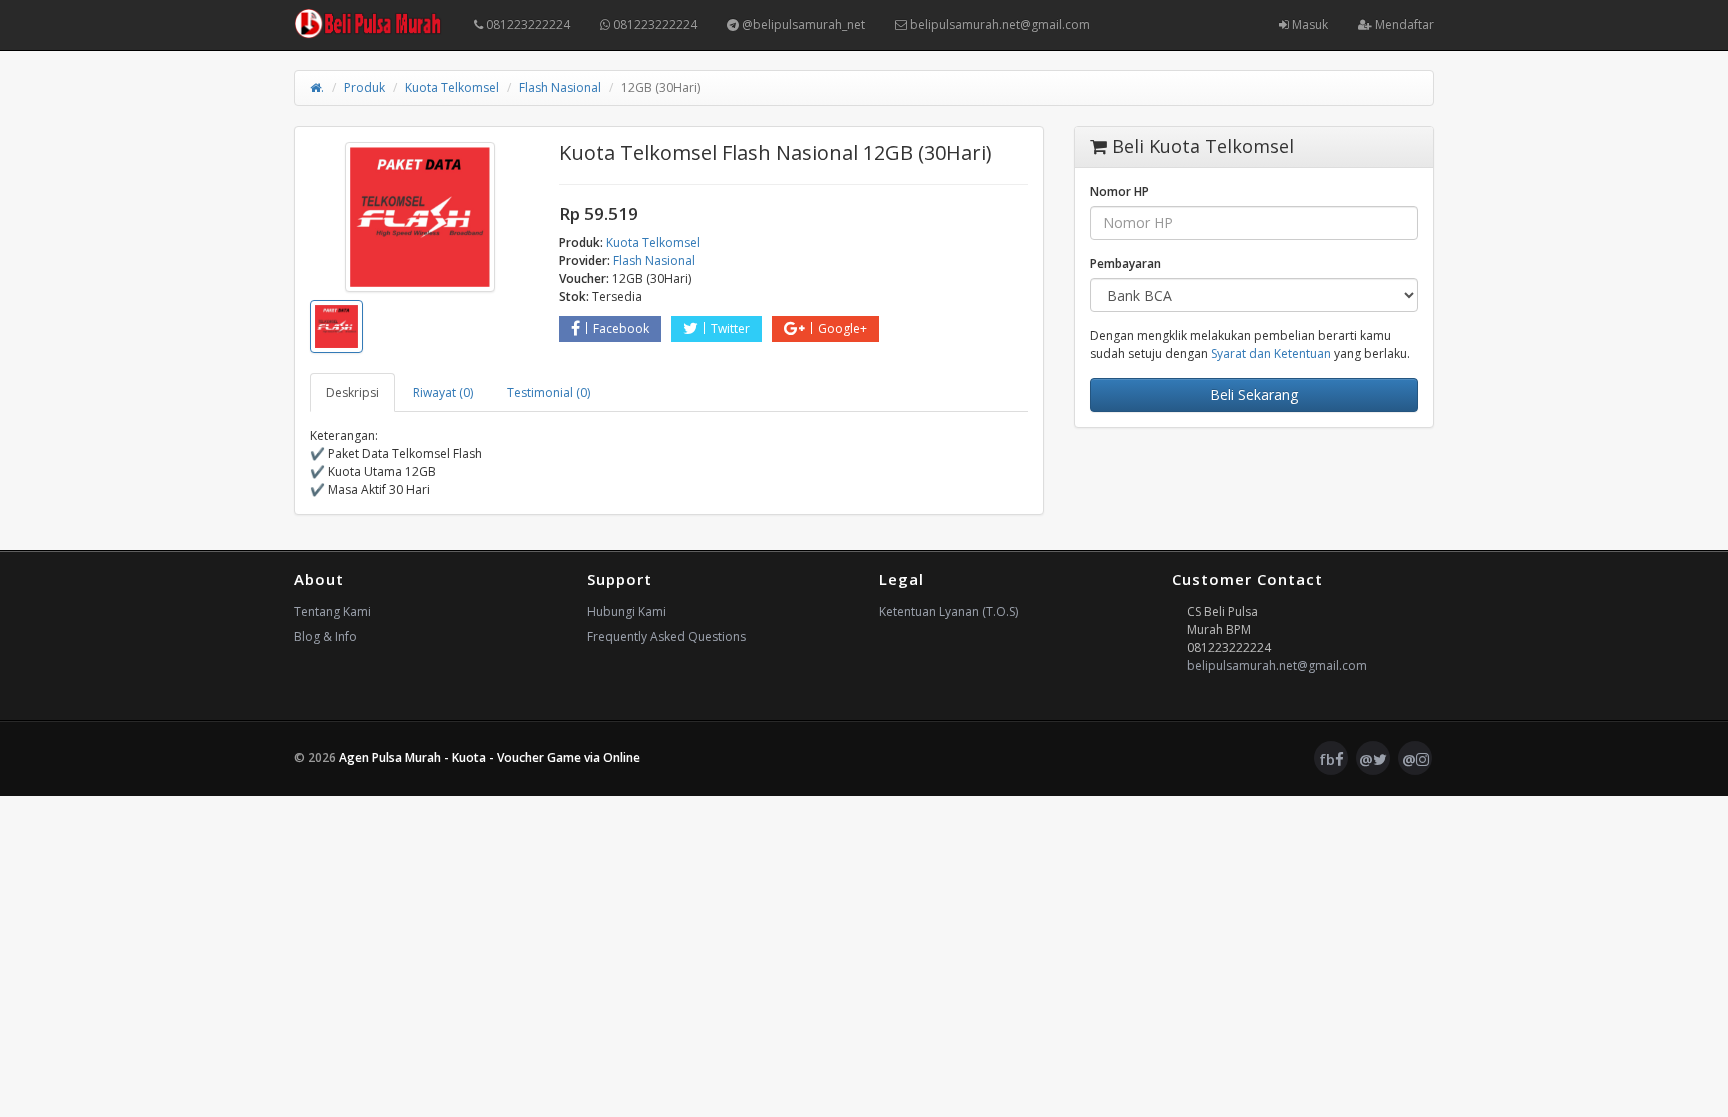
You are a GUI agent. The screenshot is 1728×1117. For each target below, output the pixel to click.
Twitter (730, 328)
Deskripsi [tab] (352, 392)
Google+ (842, 328)
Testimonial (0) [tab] (548, 392)
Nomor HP (1119, 191)
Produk (364, 87)
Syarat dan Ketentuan (1271, 353)
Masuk (1308, 24)
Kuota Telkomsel (452, 87)
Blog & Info (325, 636)
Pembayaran (1125, 263)
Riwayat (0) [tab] (443, 392)
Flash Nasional (560, 87)
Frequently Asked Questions (666, 636)
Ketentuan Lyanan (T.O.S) (948, 611)
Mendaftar (1403, 24)
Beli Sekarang (1254, 394)
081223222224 (526, 24)
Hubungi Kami (626, 611)
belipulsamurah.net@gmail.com (998, 24)
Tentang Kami (332, 611)
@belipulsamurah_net (802, 24)
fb (1327, 759)
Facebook (621, 328)
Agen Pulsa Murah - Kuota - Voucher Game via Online (489, 757)
